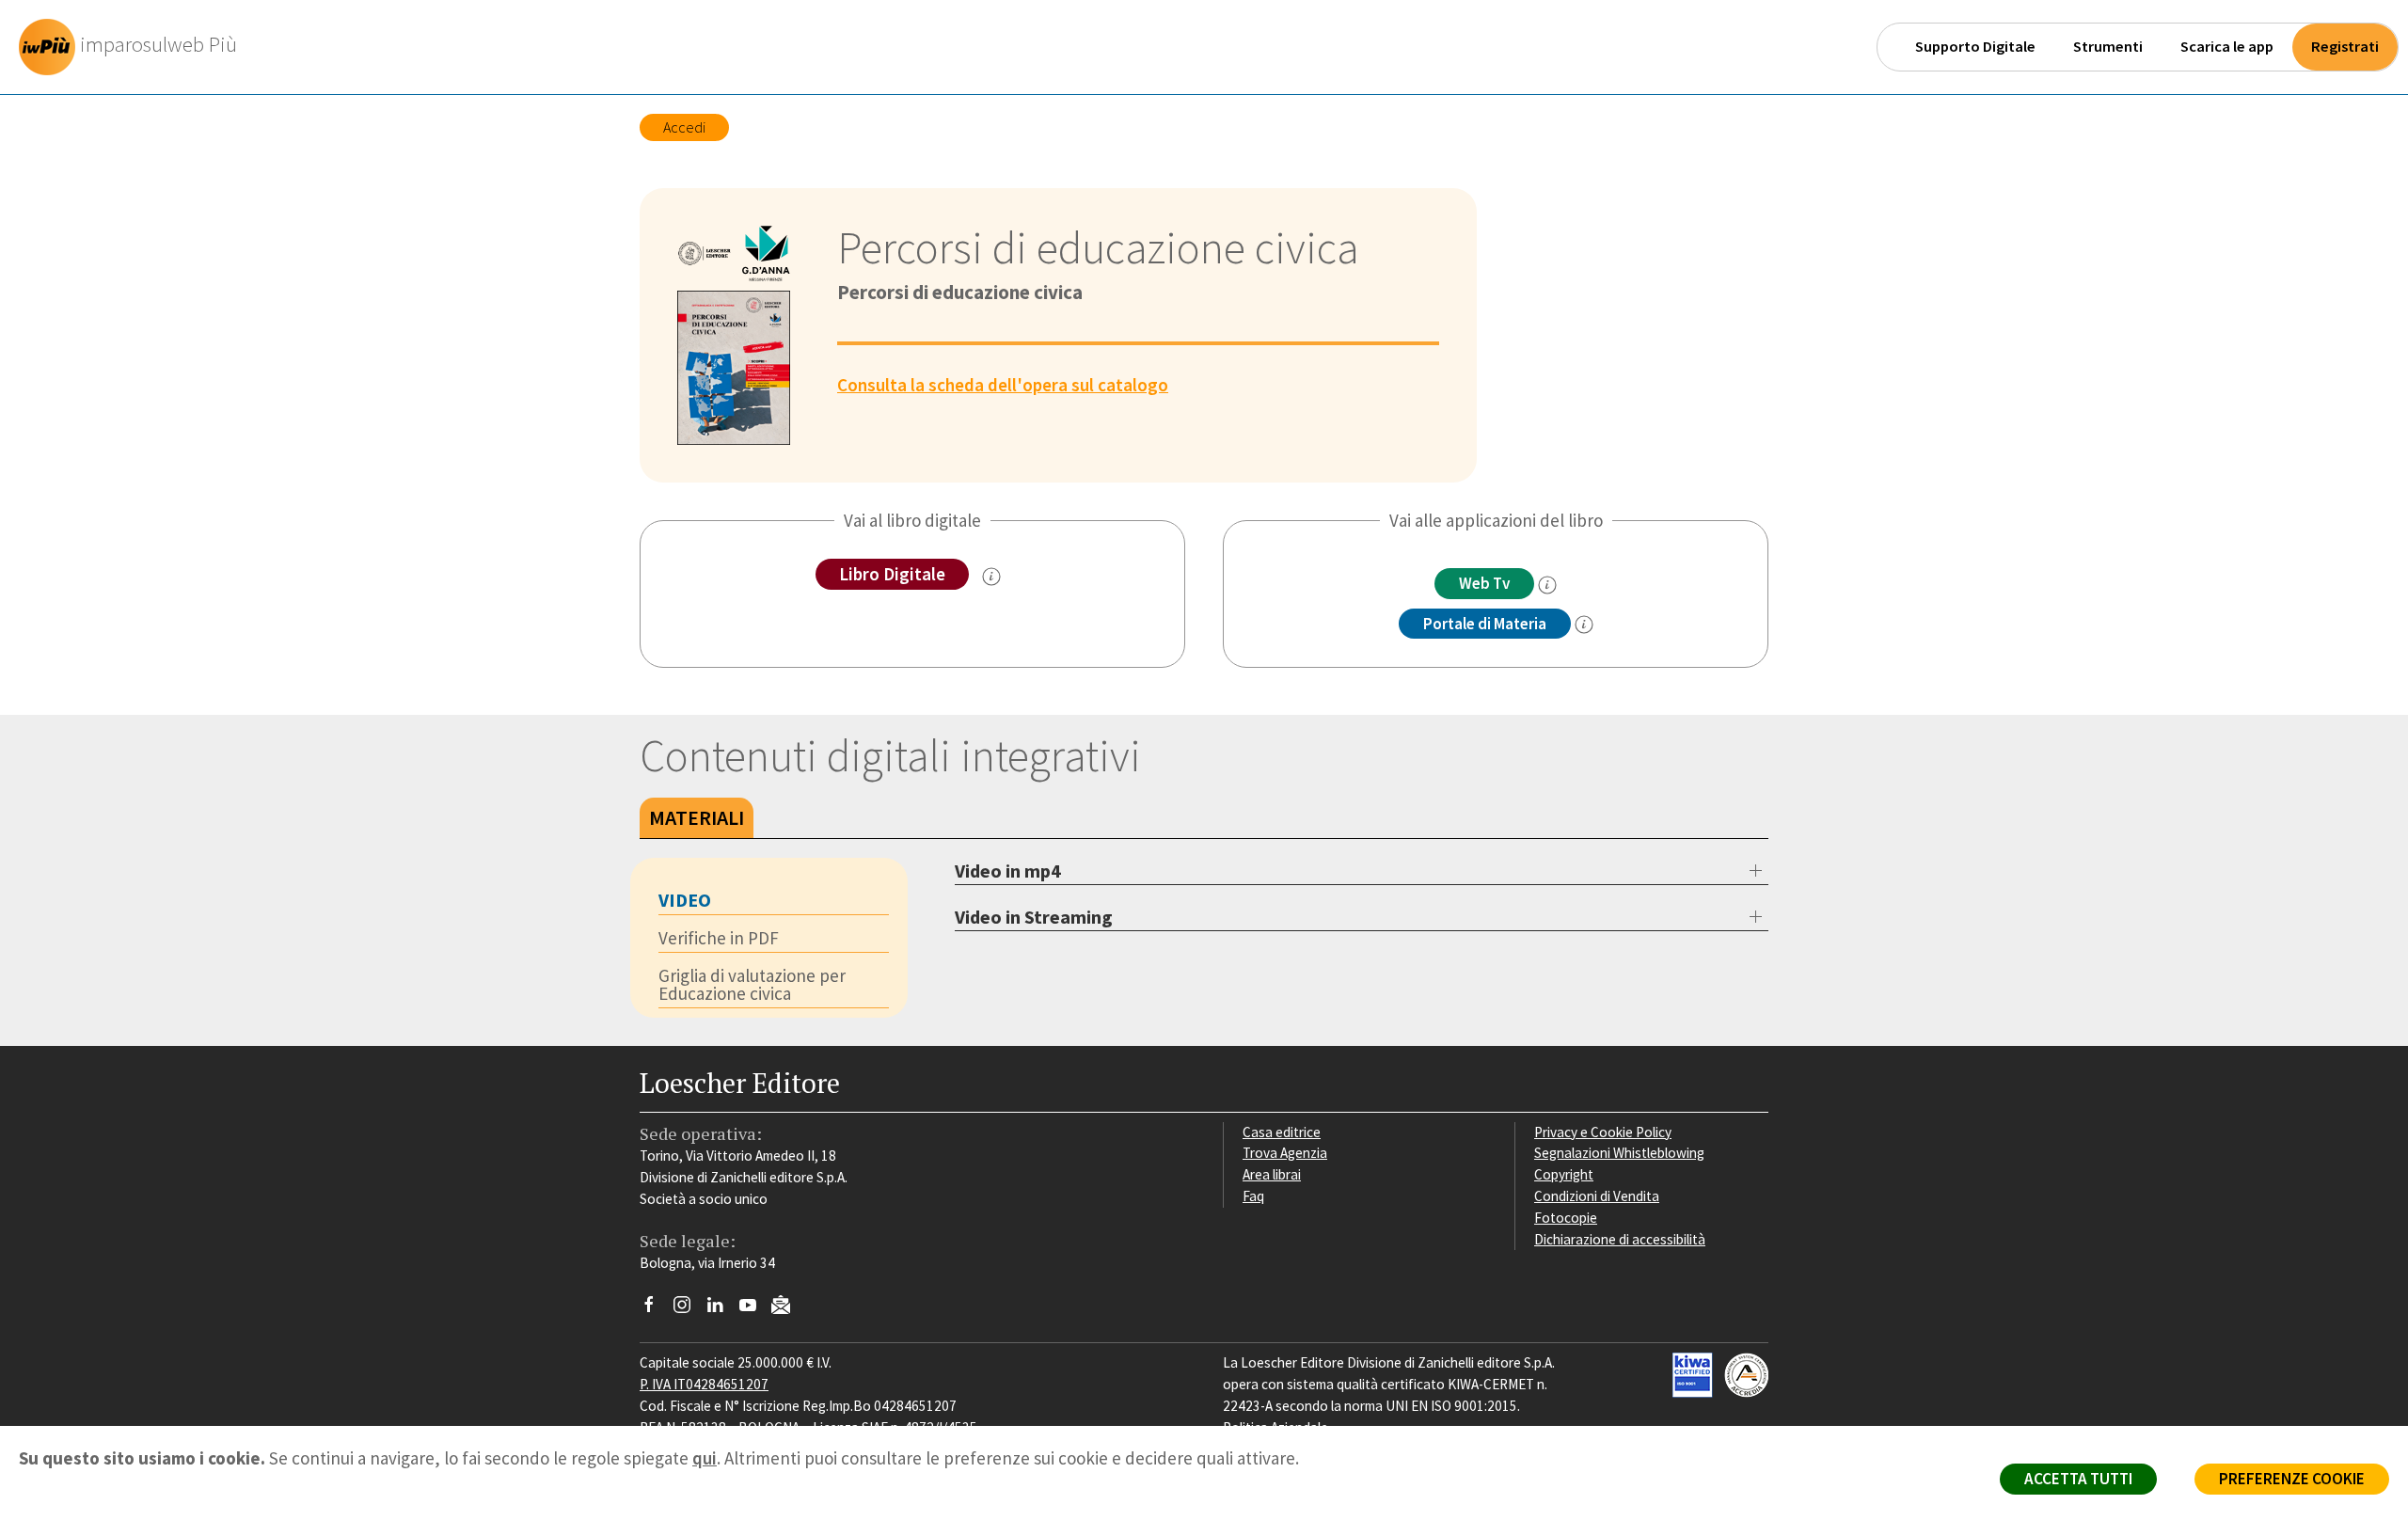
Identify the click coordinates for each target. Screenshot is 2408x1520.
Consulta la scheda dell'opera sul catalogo (1003, 385)
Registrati (2345, 47)
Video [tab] (685, 900)
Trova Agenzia (1285, 1153)
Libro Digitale (892, 574)
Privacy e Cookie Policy (1603, 1132)
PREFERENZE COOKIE (2292, 1479)
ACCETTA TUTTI (2078, 1479)
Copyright (1564, 1174)
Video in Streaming (1034, 917)
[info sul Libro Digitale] (991, 577)
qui (705, 1458)
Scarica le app (2227, 47)
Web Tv (1484, 583)
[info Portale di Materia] (1584, 625)
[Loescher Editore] (706, 256)
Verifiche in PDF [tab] (719, 938)
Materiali (697, 817)
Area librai (1272, 1174)
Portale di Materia (1485, 624)
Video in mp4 (1008, 871)
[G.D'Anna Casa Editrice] (767, 256)
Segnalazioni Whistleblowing (1619, 1153)
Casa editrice (1282, 1132)
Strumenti (2108, 47)
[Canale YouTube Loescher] (755, 1309)
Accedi (684, 127)
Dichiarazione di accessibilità (1620, 1239)
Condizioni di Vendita (1597, 1196)
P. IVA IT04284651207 (704, 1384)
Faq (1253, 1196)
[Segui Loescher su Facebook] (656, 1309)
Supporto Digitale (1975, 47)
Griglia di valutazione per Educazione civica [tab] (752, 984)
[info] (1547, 585)
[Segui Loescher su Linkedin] (722, 1309)
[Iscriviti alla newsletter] (788, 1308)
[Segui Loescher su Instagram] (689, 1309)
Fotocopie (1566, 1218)
